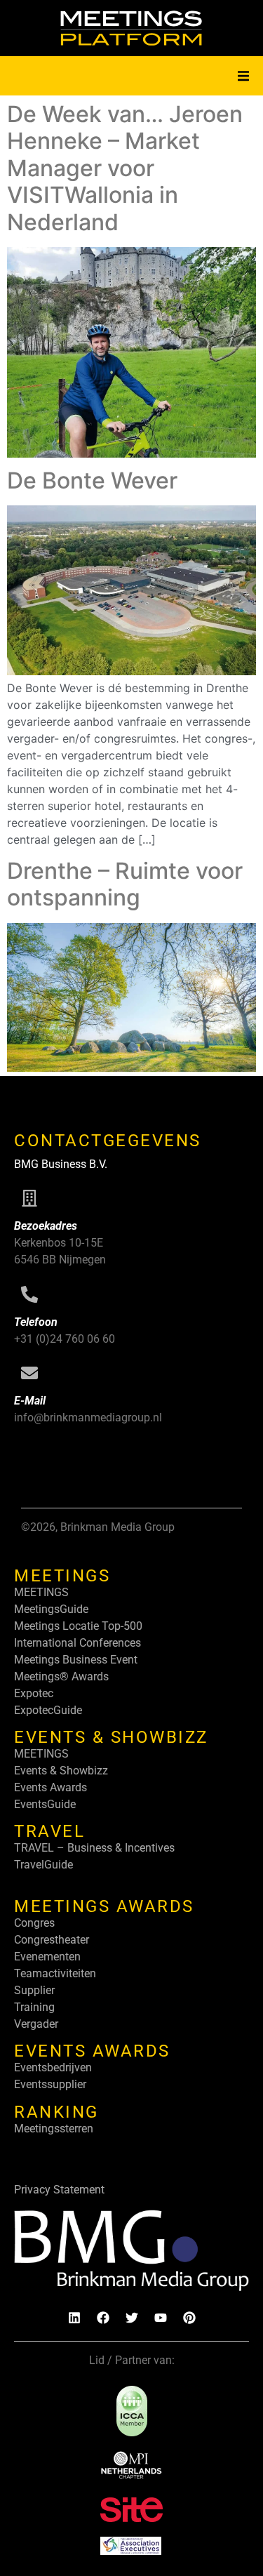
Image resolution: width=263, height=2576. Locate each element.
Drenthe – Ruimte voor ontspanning (125, 884)
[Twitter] (132, 2318)
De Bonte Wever (92, 480)
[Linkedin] (74, 2318)
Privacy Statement (59, 2190)
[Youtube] (161, 2318)
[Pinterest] (189, 2318)
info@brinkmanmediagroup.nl (88, 1418)
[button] (243, 76)
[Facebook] (103, 2318)
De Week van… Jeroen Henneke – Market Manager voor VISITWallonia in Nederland (125, 168)
